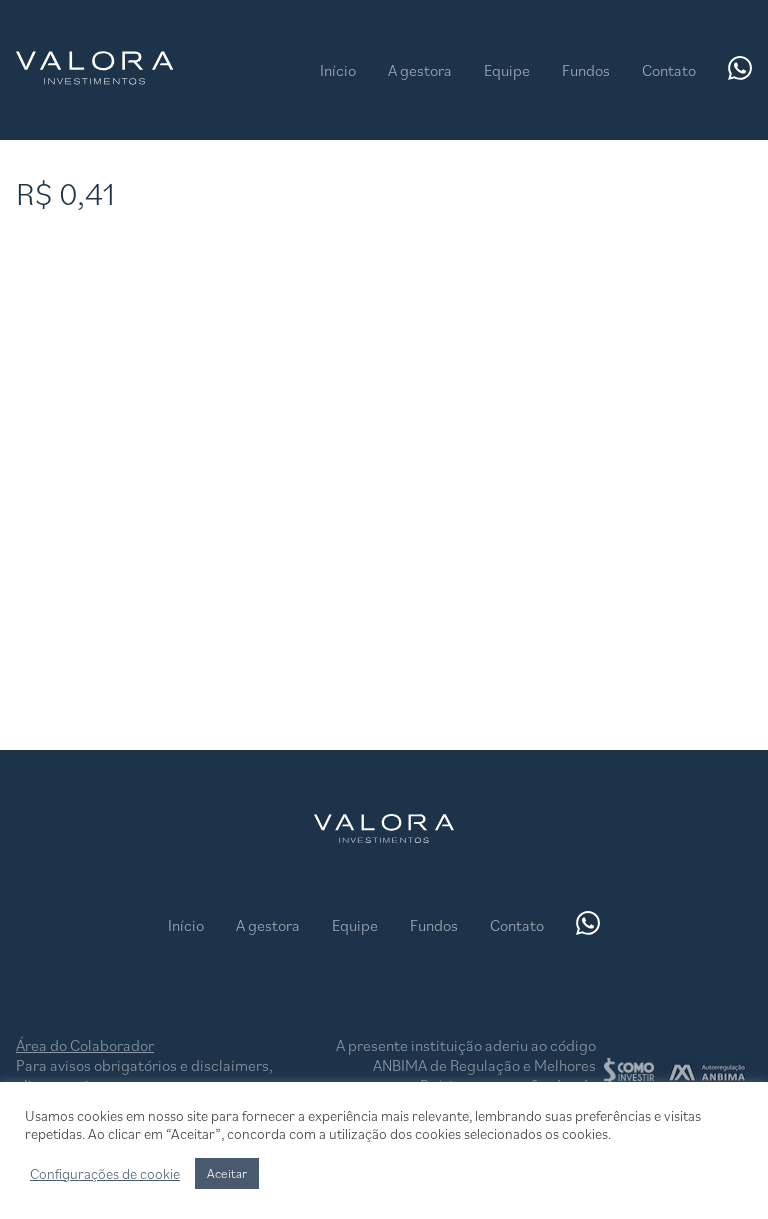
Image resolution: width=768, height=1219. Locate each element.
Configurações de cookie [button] (105, 1174)
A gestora (420, 70)
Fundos (586, 70)
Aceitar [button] (227, 1173)
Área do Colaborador (85, 1045)
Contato (669, 70)
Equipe (507, 70)
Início (338, 70)
